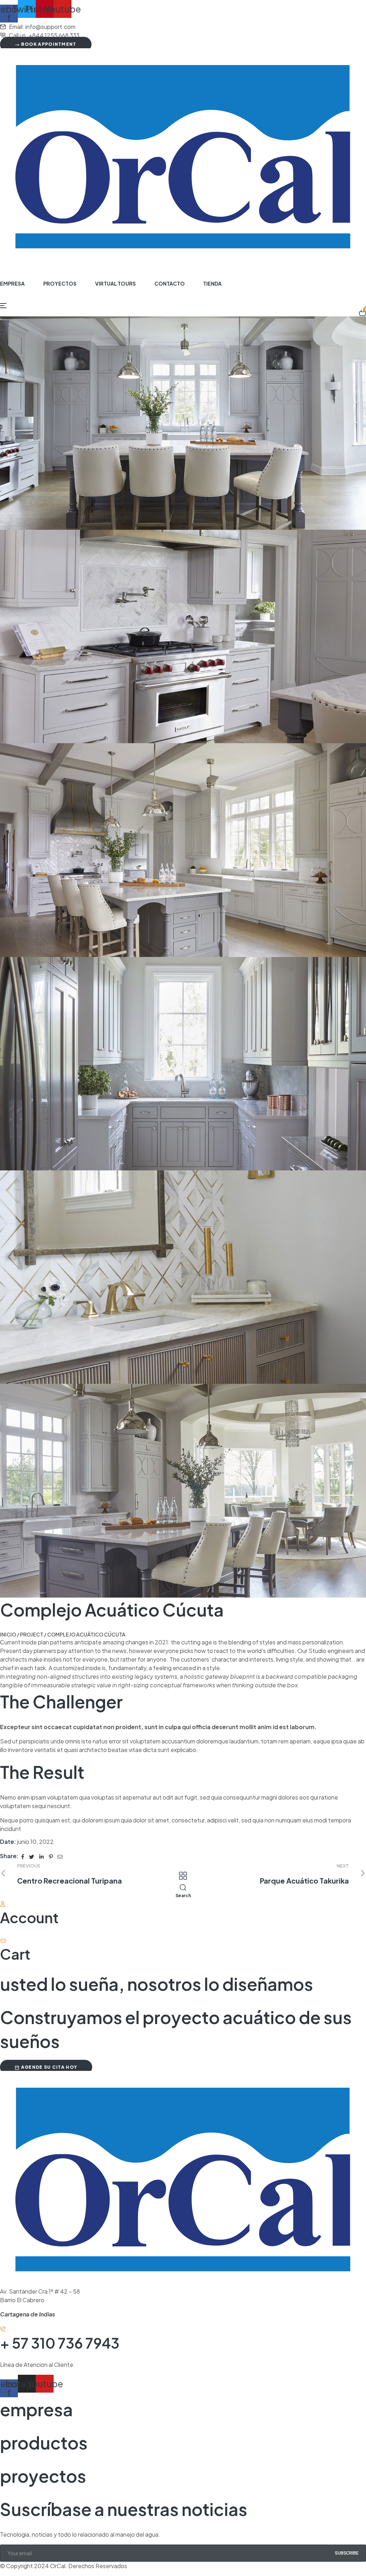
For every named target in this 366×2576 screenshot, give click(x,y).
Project (32, 1634)
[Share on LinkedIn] (42, 1856)
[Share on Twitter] (32, 1856)
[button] (46, 2067)
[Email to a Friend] (60, 1856)
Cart (15, 1954)
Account (29, 1917)
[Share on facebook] (23, 1856)
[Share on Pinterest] (51, 1856)
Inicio (8, 1634)
